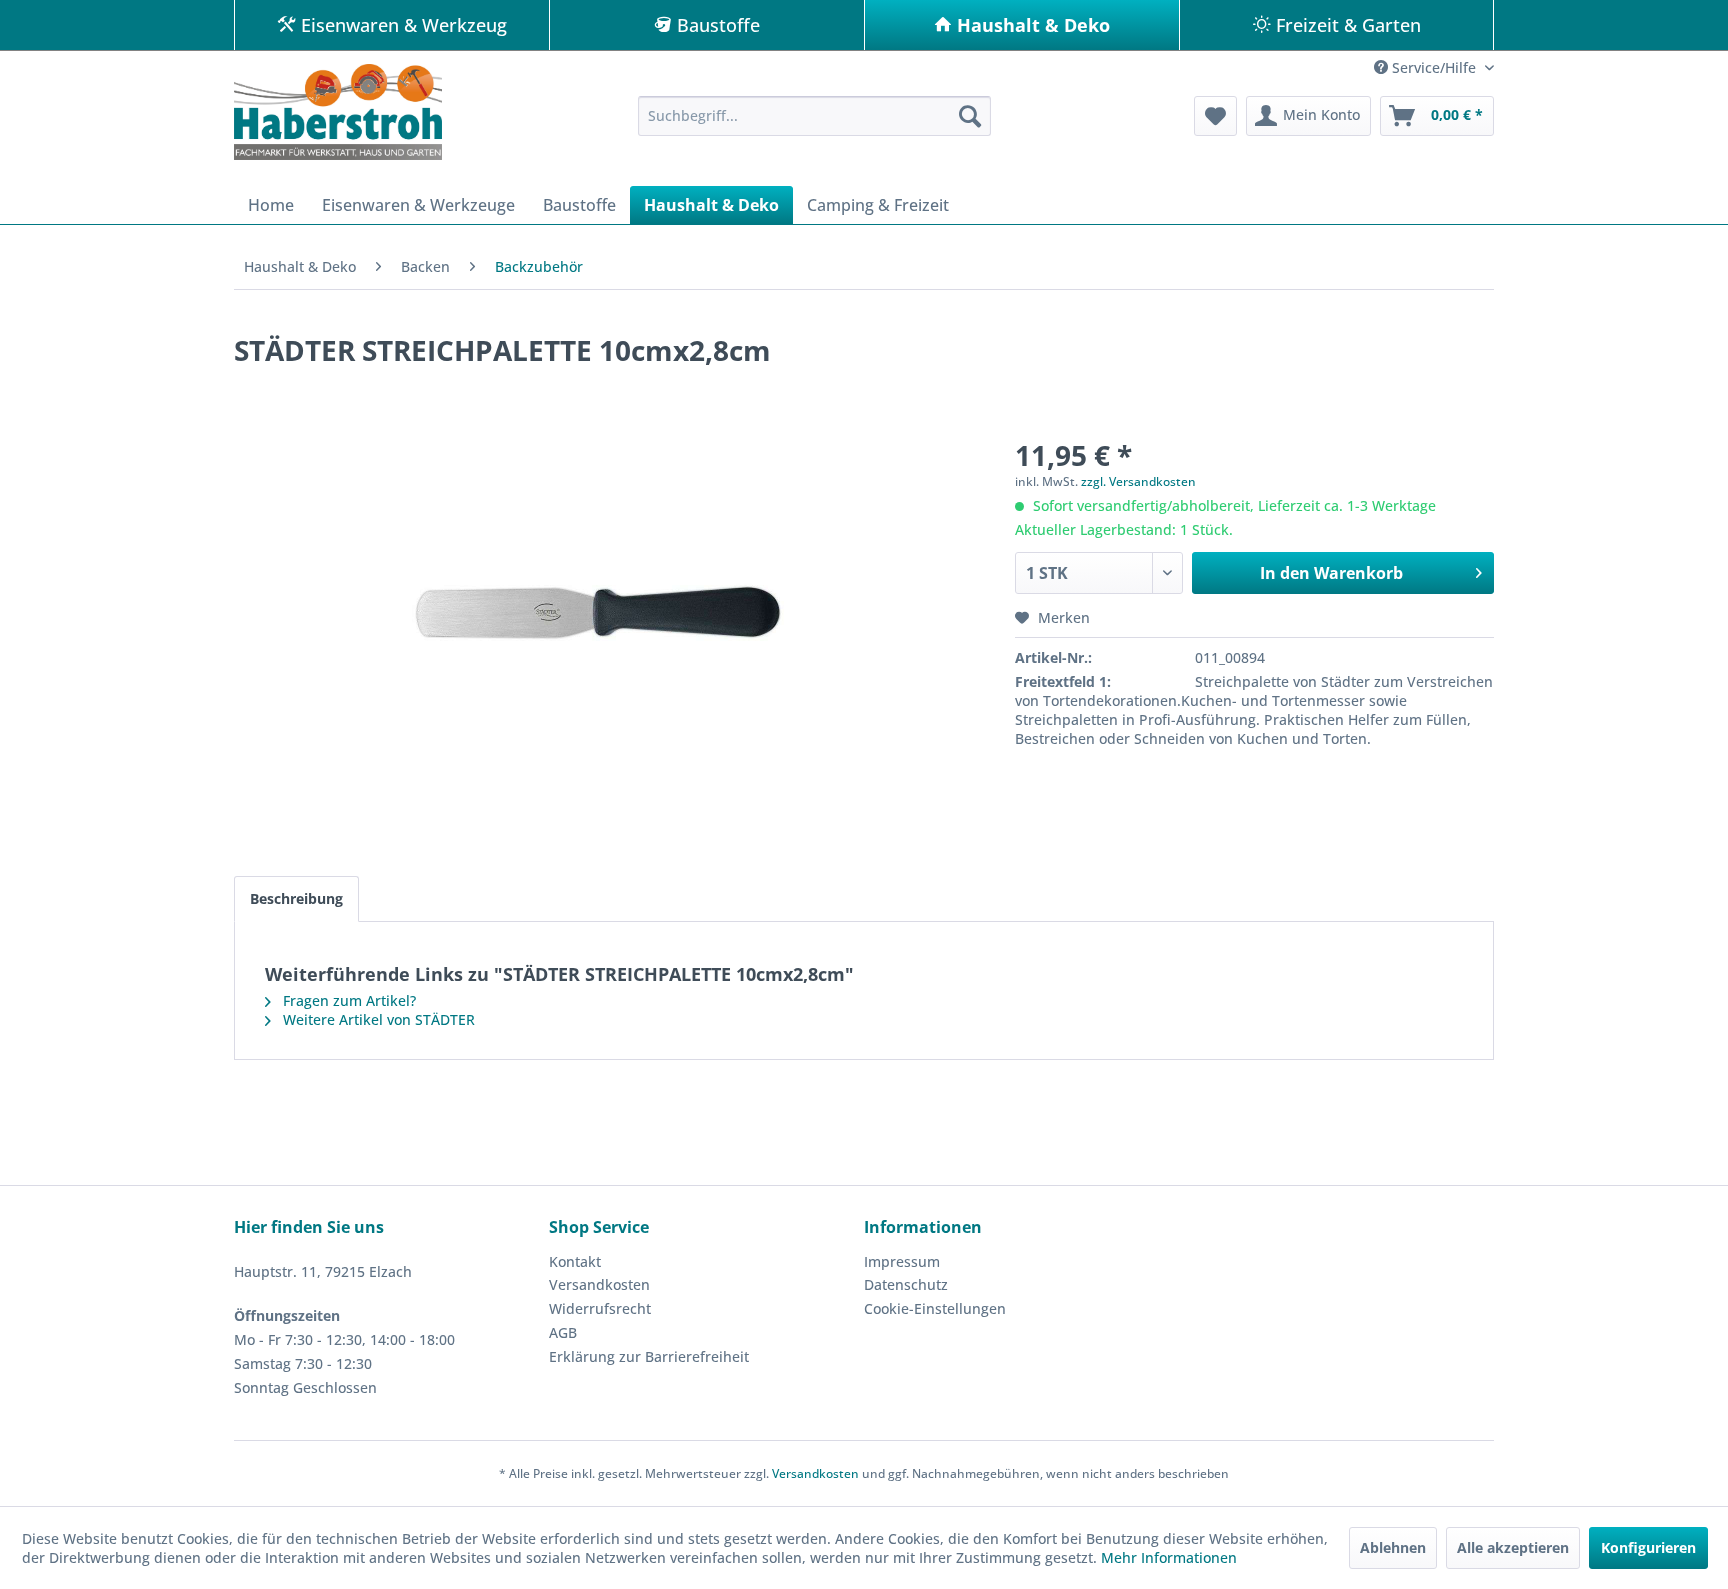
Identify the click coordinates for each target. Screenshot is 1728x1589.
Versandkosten (599, 1284)
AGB (563, 1332)
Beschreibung (296, 898)
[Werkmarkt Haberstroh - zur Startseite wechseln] (338, 112)
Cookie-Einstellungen (935, 1308)
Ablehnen (1393, 1547)
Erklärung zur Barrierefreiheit (649, 1356)
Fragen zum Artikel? (347, 1000)
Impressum (902, 1261)
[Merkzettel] (1215, 116)
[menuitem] (814, 116)
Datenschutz (906, 1284)
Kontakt (575, 1261)
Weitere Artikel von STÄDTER (377, 1019)
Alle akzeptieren (1513, 1547)
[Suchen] (970, 116)
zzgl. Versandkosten (1138, 481)
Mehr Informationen (1169, 1557)
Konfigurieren (1648, 1547)
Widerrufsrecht (600, 1308)
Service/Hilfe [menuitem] (1434, 67)
